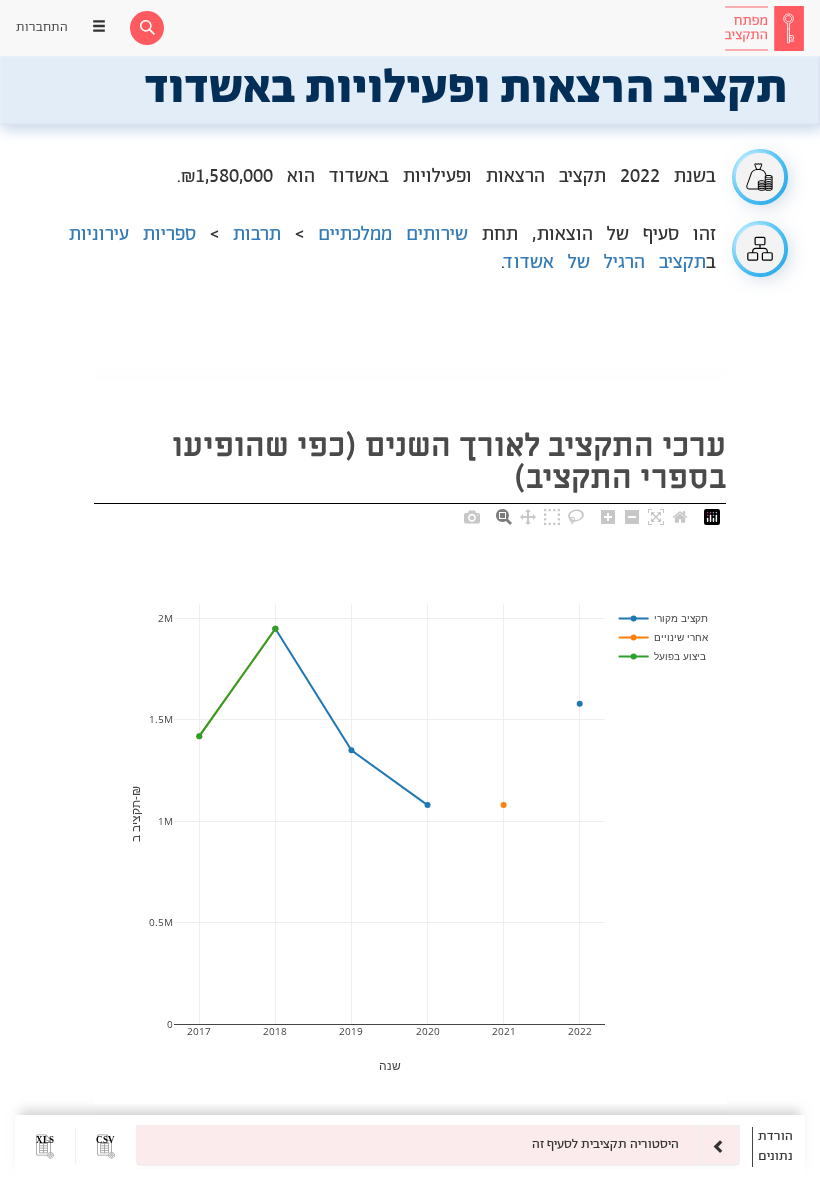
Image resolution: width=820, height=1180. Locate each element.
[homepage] (764, 28)
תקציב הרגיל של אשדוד (605, 263)
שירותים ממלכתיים (393, 235)
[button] (105, 1146)
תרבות (257, 235)
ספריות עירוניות (132, 235)
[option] (438, 1145)
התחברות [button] (42, 27)
